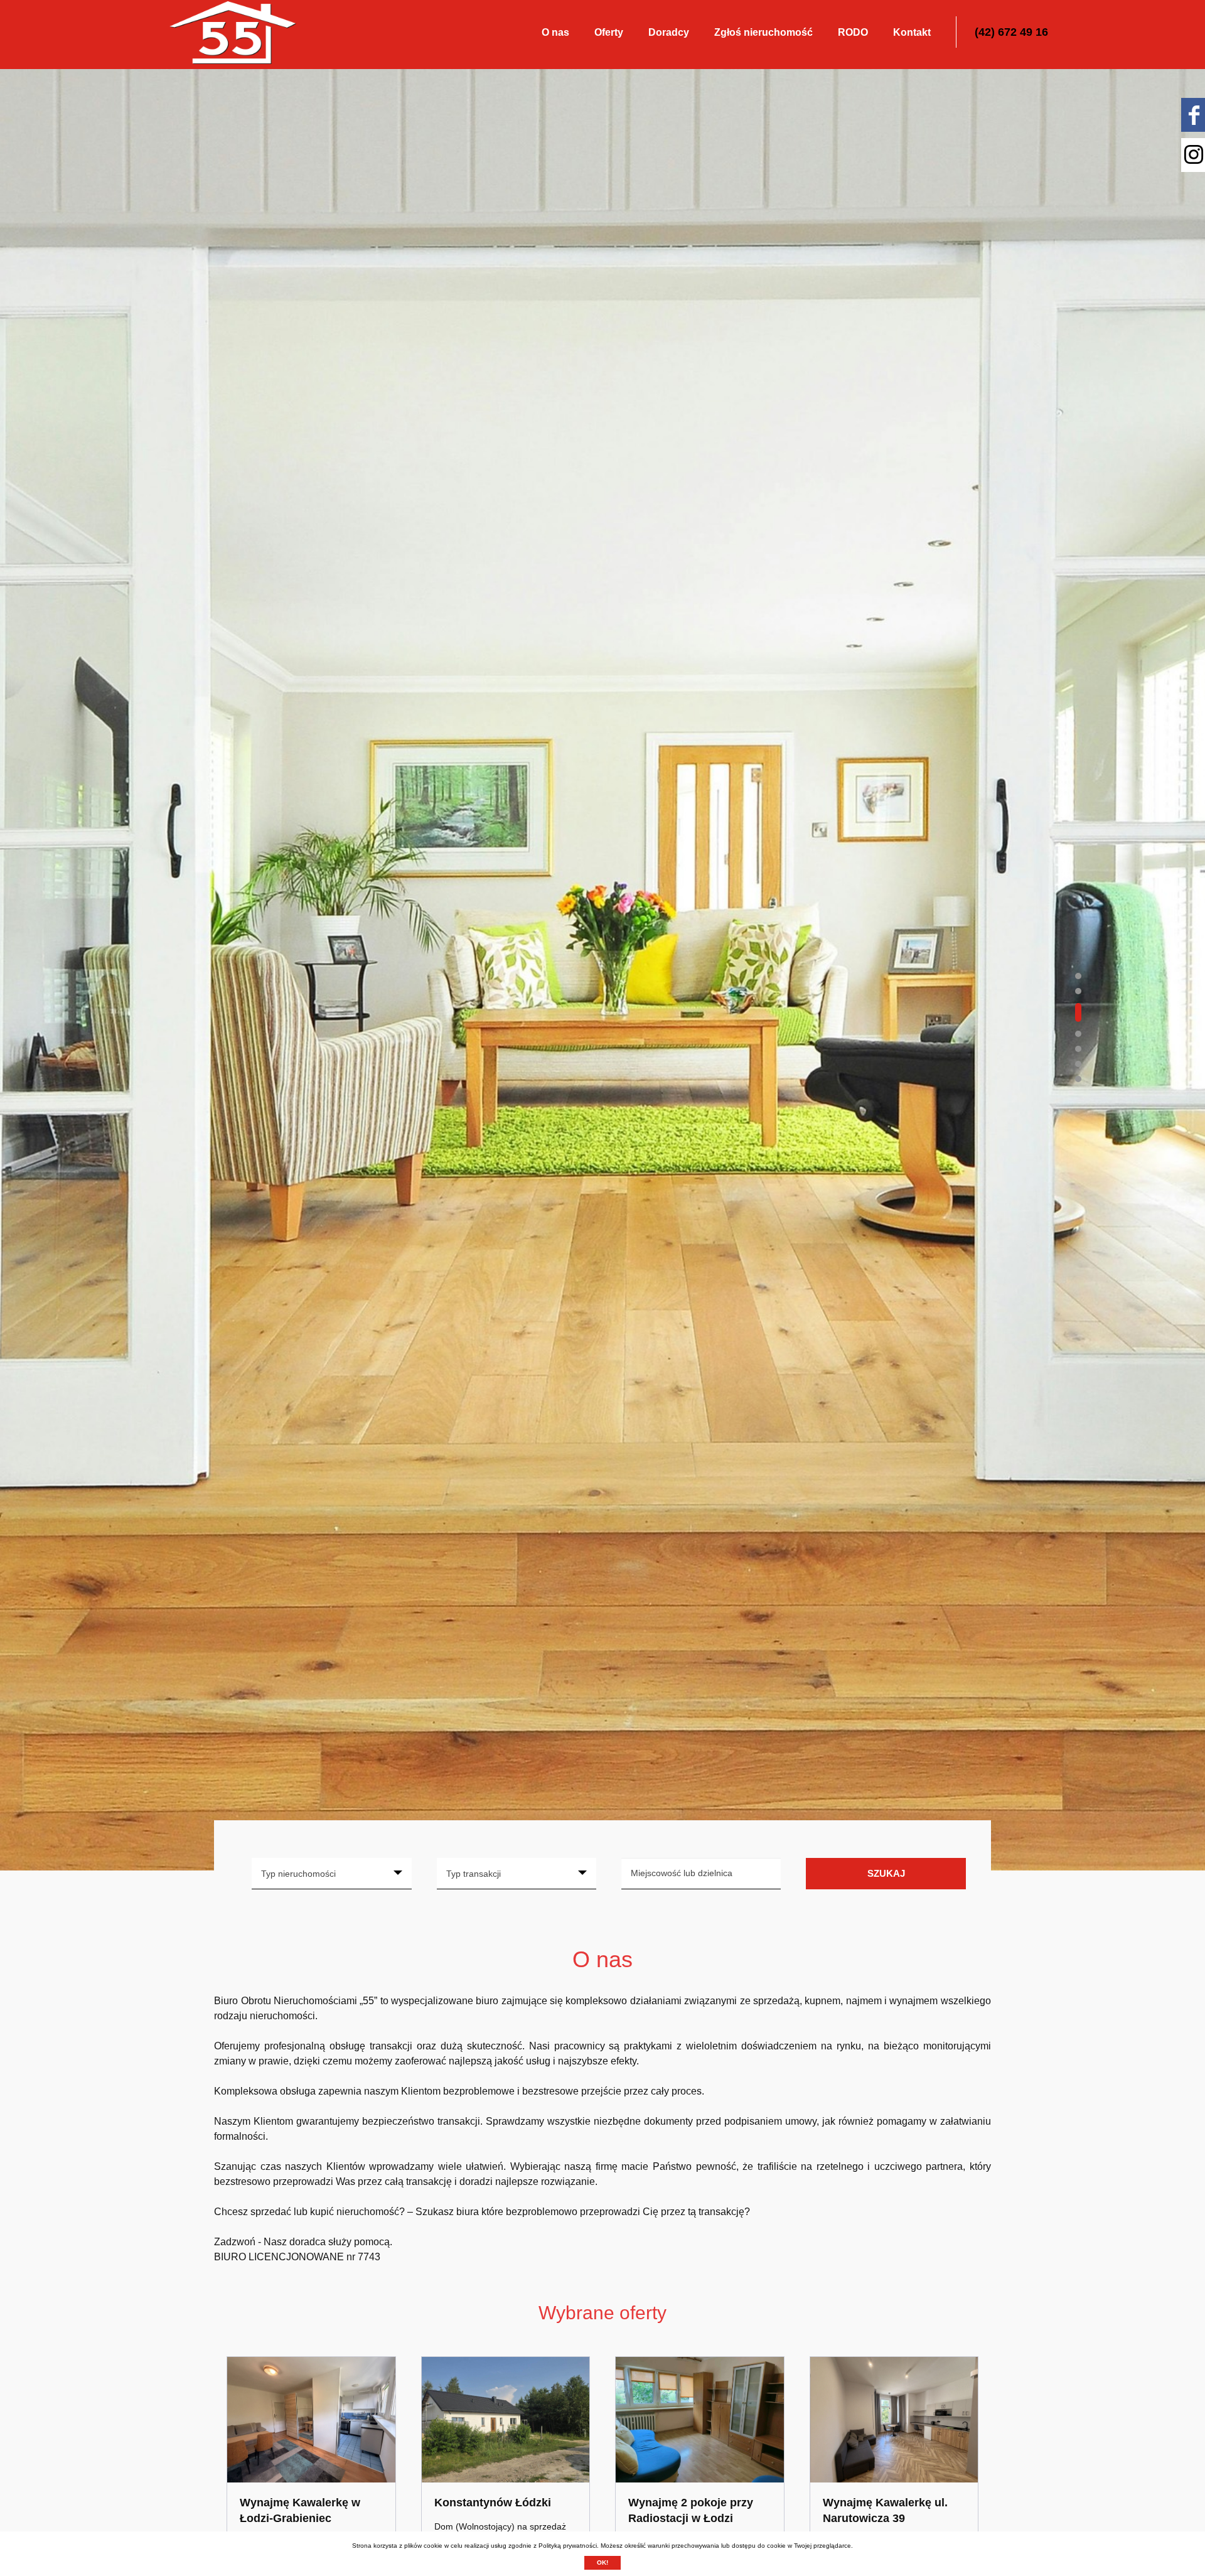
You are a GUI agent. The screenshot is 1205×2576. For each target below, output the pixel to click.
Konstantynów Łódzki (493, 2503)
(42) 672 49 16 (1011, 32)
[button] (1078, 976)
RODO (853, 32)
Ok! (602, 2563)
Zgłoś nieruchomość (763, 32)
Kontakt (912, 32)
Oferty (609, 32)
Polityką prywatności (568, 2546)
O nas (555, 32)
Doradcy (669, 32)
